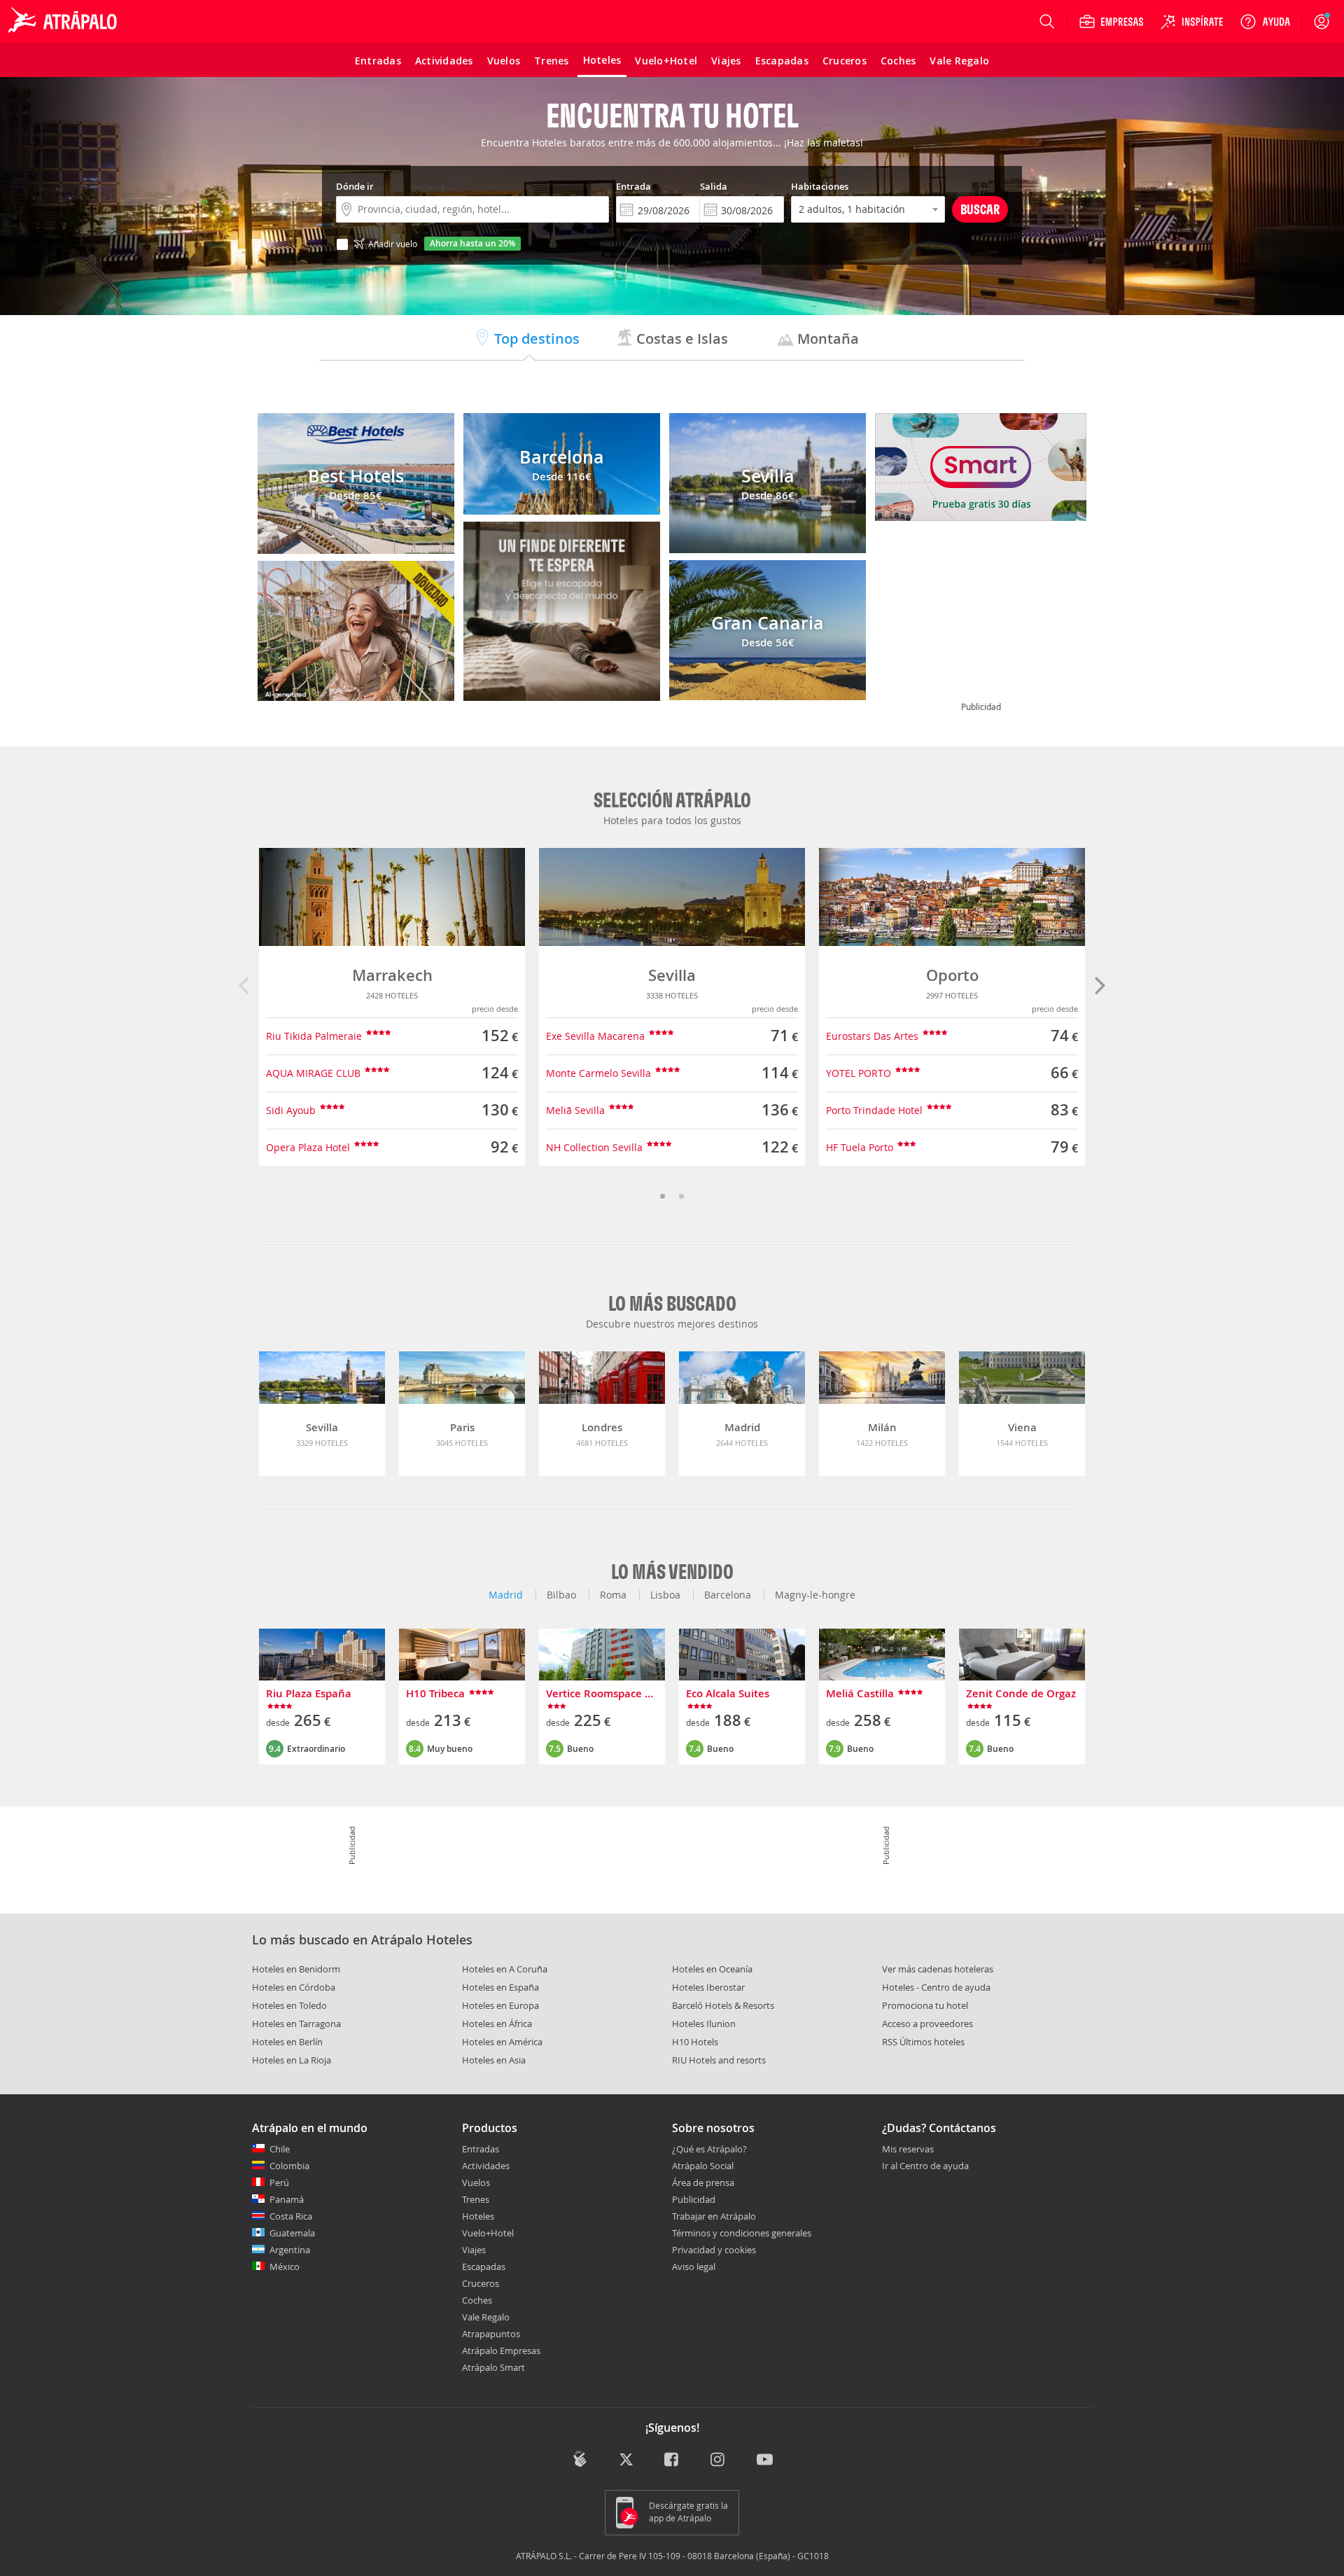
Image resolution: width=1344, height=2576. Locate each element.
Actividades (486, 2166)
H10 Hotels (695, 2042)
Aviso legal (694, 2267)
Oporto (952, 975)
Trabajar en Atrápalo (714, 2216)
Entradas (481, 2149)
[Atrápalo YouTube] (765, 2461)
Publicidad (694, 2199)
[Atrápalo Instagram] (719, 2461)
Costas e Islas (680, 339)
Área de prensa (703, 2182)
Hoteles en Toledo (289, 2005)
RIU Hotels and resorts (719, 2060)
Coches (477, 2300)
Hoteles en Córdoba (294, 1987)
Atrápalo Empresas (501, 2351)
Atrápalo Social (703, 2166)
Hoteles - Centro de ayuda (936, 1987)
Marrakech (392, 975)
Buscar (980, 209)
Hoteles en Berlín (287, 2042)
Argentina (290, 2250)
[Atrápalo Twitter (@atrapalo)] (626, 2461)
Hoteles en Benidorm (296, 1969)
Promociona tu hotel (925, 2005)
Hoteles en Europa (500, 2005)
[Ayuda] (1265, 22)
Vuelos (476, 2182)
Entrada (633, 186)
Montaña (826, 339)
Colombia (289, 2166)
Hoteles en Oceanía (712, 1969)
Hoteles (478, 2216)
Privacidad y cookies (714, 2250)
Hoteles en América (502, 2042)
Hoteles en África (497, 2024)
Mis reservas (908, 2150)
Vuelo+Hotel (488, 2233)
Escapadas (484, 2267)
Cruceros (481, 2283)
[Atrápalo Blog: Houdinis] (580, 2459)
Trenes (476, 2199)
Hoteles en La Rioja (292, 2060)
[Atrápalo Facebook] (672, 2461)
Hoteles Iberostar (708, 1987)
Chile (280, 2149)
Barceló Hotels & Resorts (723, 2005)
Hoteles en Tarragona (296, 2024)
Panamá (287, 2199)
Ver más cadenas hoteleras (938, 1969)
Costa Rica (291, 2216)
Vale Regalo (486, 2317)
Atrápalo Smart (493, 2367)
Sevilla (672, 975)
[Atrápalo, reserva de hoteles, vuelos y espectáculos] (64, 22)
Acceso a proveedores (927, 2024)
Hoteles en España (500, 1987)
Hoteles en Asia (494, 2060)
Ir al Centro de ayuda (925, 2166)
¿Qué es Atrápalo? (709, 2149)
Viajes (474, 2250)
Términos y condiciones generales (742, 2233)
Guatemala (292, 2233)
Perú (279, 2182)
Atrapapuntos (491, 2334)
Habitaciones (820, 186)
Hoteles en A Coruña (505, 1969)
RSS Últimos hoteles (923, 2042)
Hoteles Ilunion (704, 2024)
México (285, 2267)
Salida (714, 186)
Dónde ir (355, 186)
